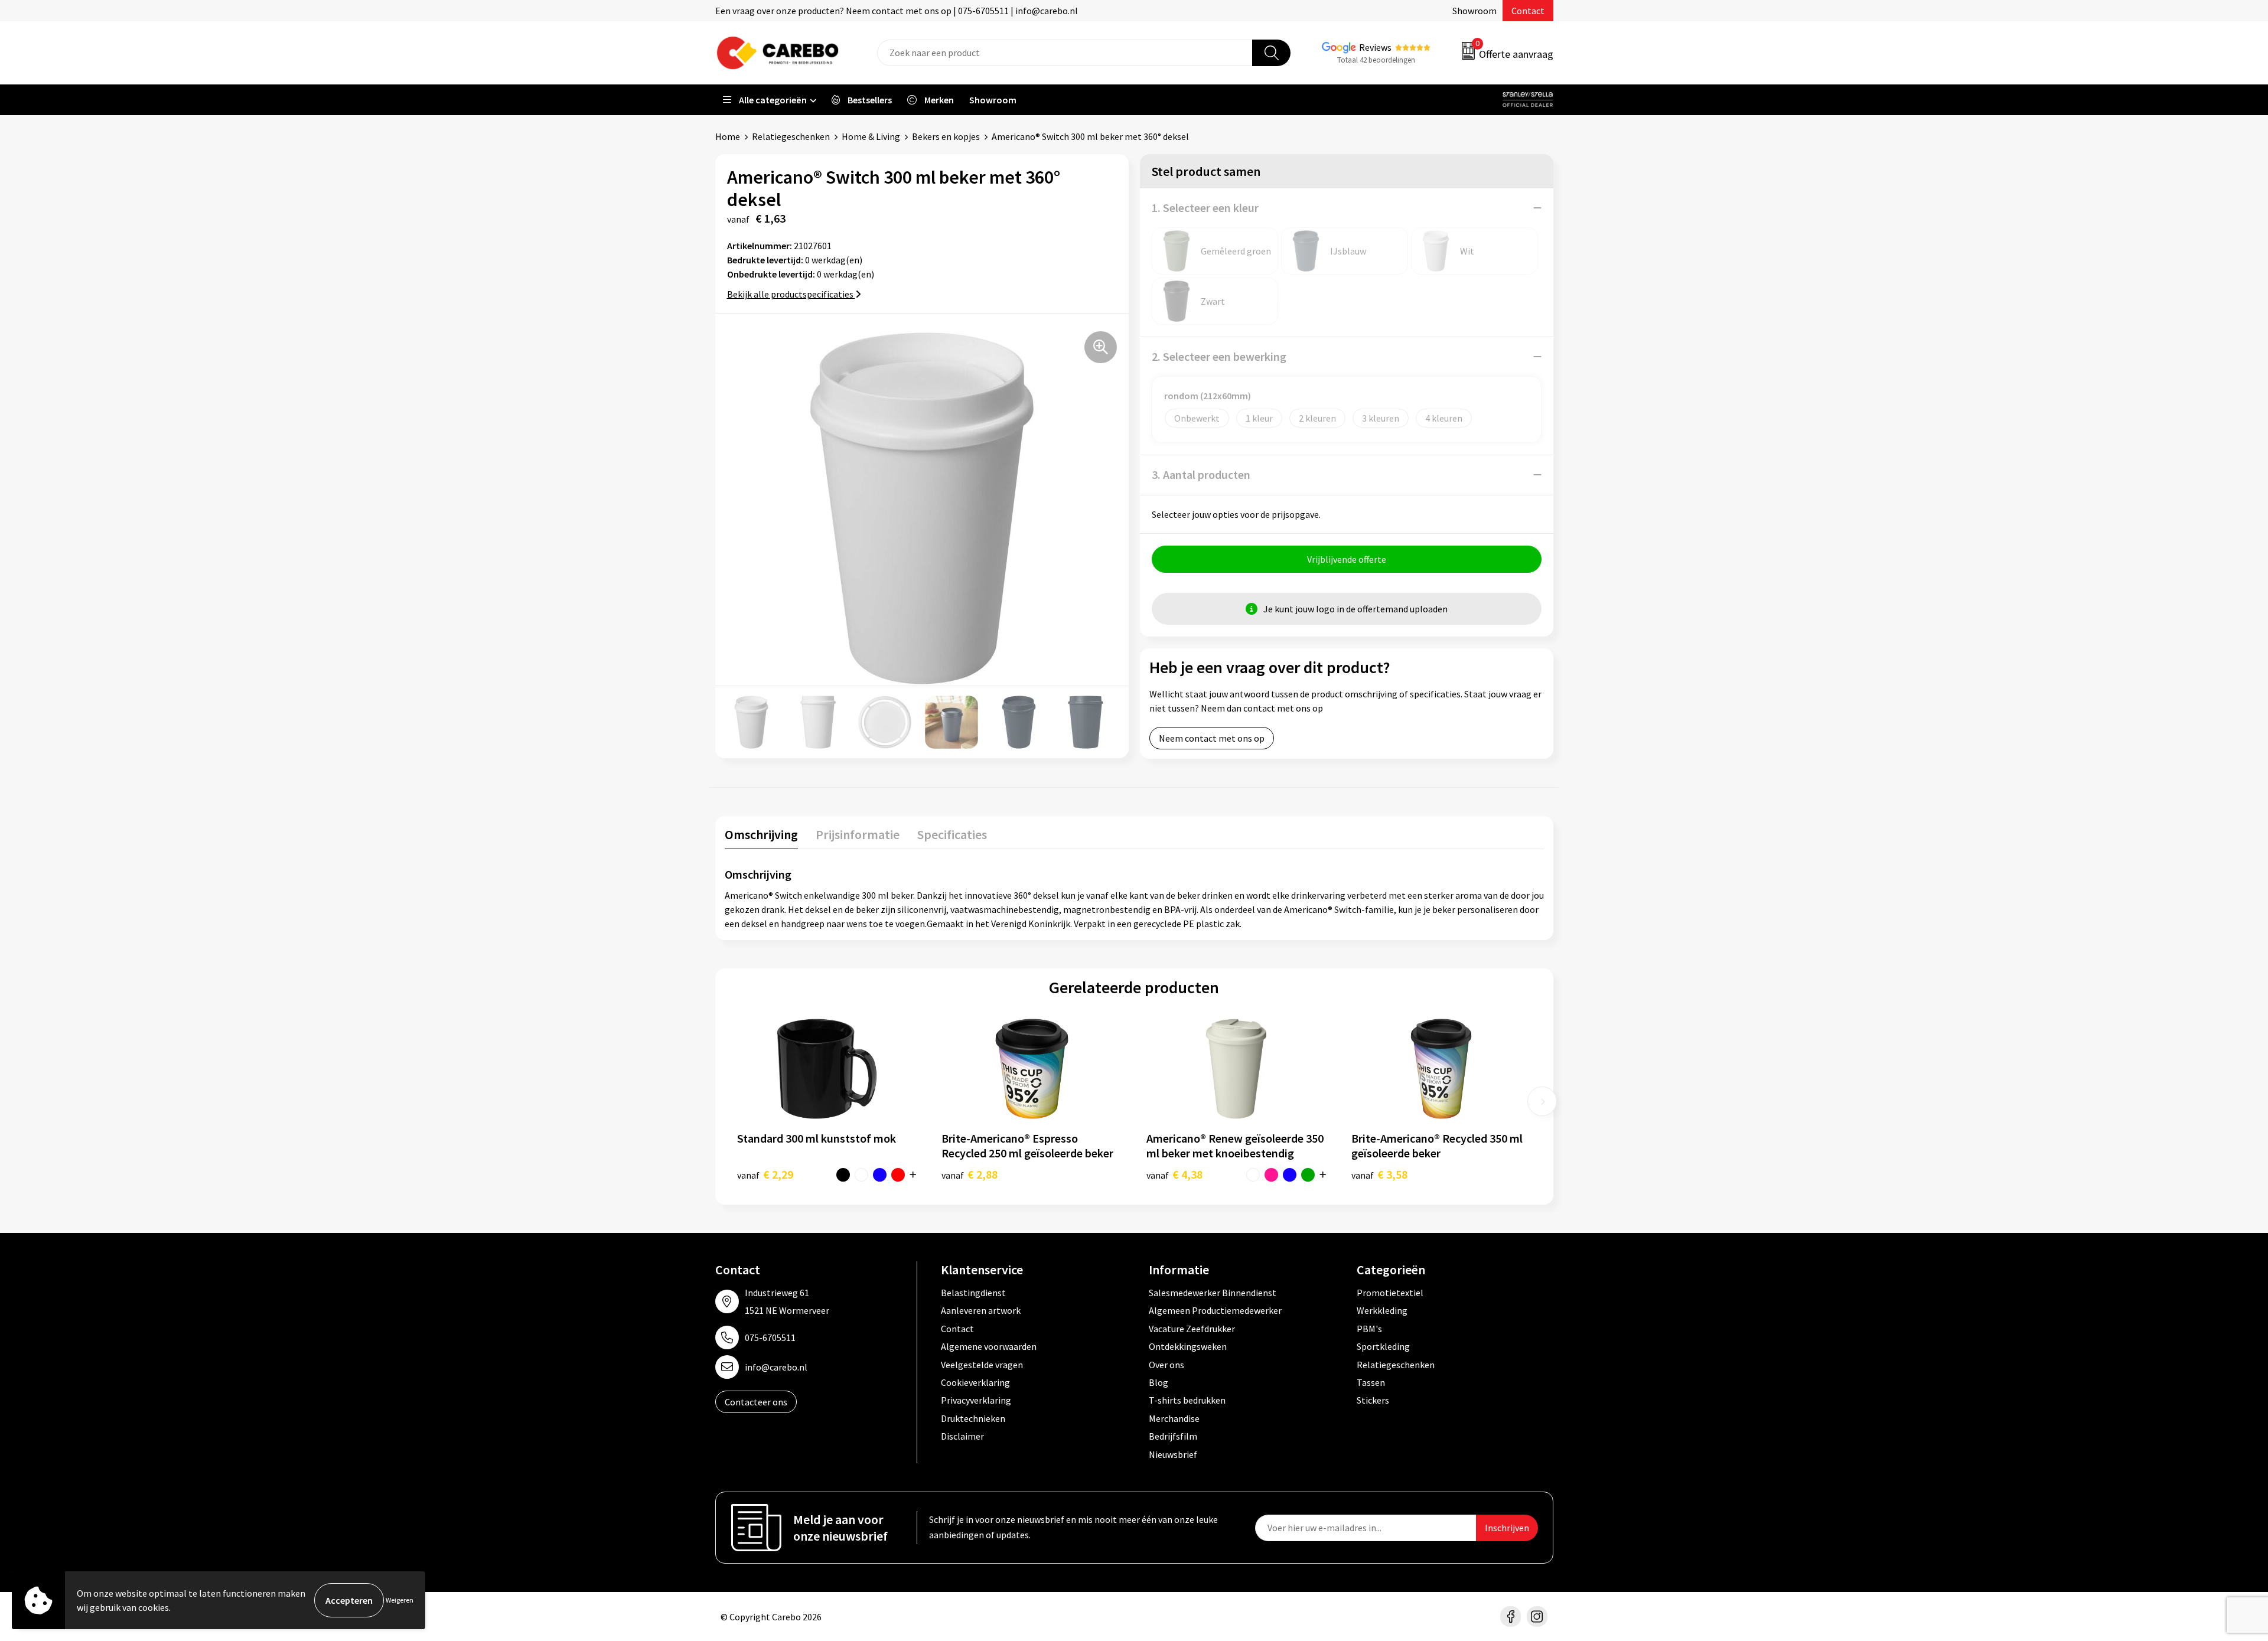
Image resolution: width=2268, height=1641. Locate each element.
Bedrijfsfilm (1173, 1436)
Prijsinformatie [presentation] (858, 834)
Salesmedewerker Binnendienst (1213, 1293)
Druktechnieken (973, 1418)
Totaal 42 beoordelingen (1376, 60)
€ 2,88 (970, 1174)
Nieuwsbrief (1173, 1454)
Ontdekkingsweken (1188, 1346)
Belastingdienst (973, 1293)
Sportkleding (1383, 1346)
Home (728, 136)
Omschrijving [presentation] (761, 834)
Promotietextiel (1390, 1293)
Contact (1528, 11)
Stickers (1373, 1400)
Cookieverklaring (975, 1382)
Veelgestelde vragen (982, 1365)
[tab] (761, 837)
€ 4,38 (1174, 1174)
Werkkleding (1382, 1310)
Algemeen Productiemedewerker (1215, 1310)
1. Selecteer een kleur (1205, 208)
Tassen (1371, 1382)
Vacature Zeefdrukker (1192, 1329)
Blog (1159, 1382)
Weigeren (400, 1600)
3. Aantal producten (1201, 474)
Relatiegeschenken (791, 136)
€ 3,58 (1379, 1174)
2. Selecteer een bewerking (1219, 356)
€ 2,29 (765, 1174)
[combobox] (1065, 53)
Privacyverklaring (976, 1400)
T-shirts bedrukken (1187, 1400)
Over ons (1166, 1365)
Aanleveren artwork (981, 1310)
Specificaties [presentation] (952, 834)
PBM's (1369, 1329)
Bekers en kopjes (946, 136)
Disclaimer (962, 1436)
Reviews (1375, 47)
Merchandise (1174, 1418)
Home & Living (871, 136)
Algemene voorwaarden (989, 1346)
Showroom (1474, 11)
